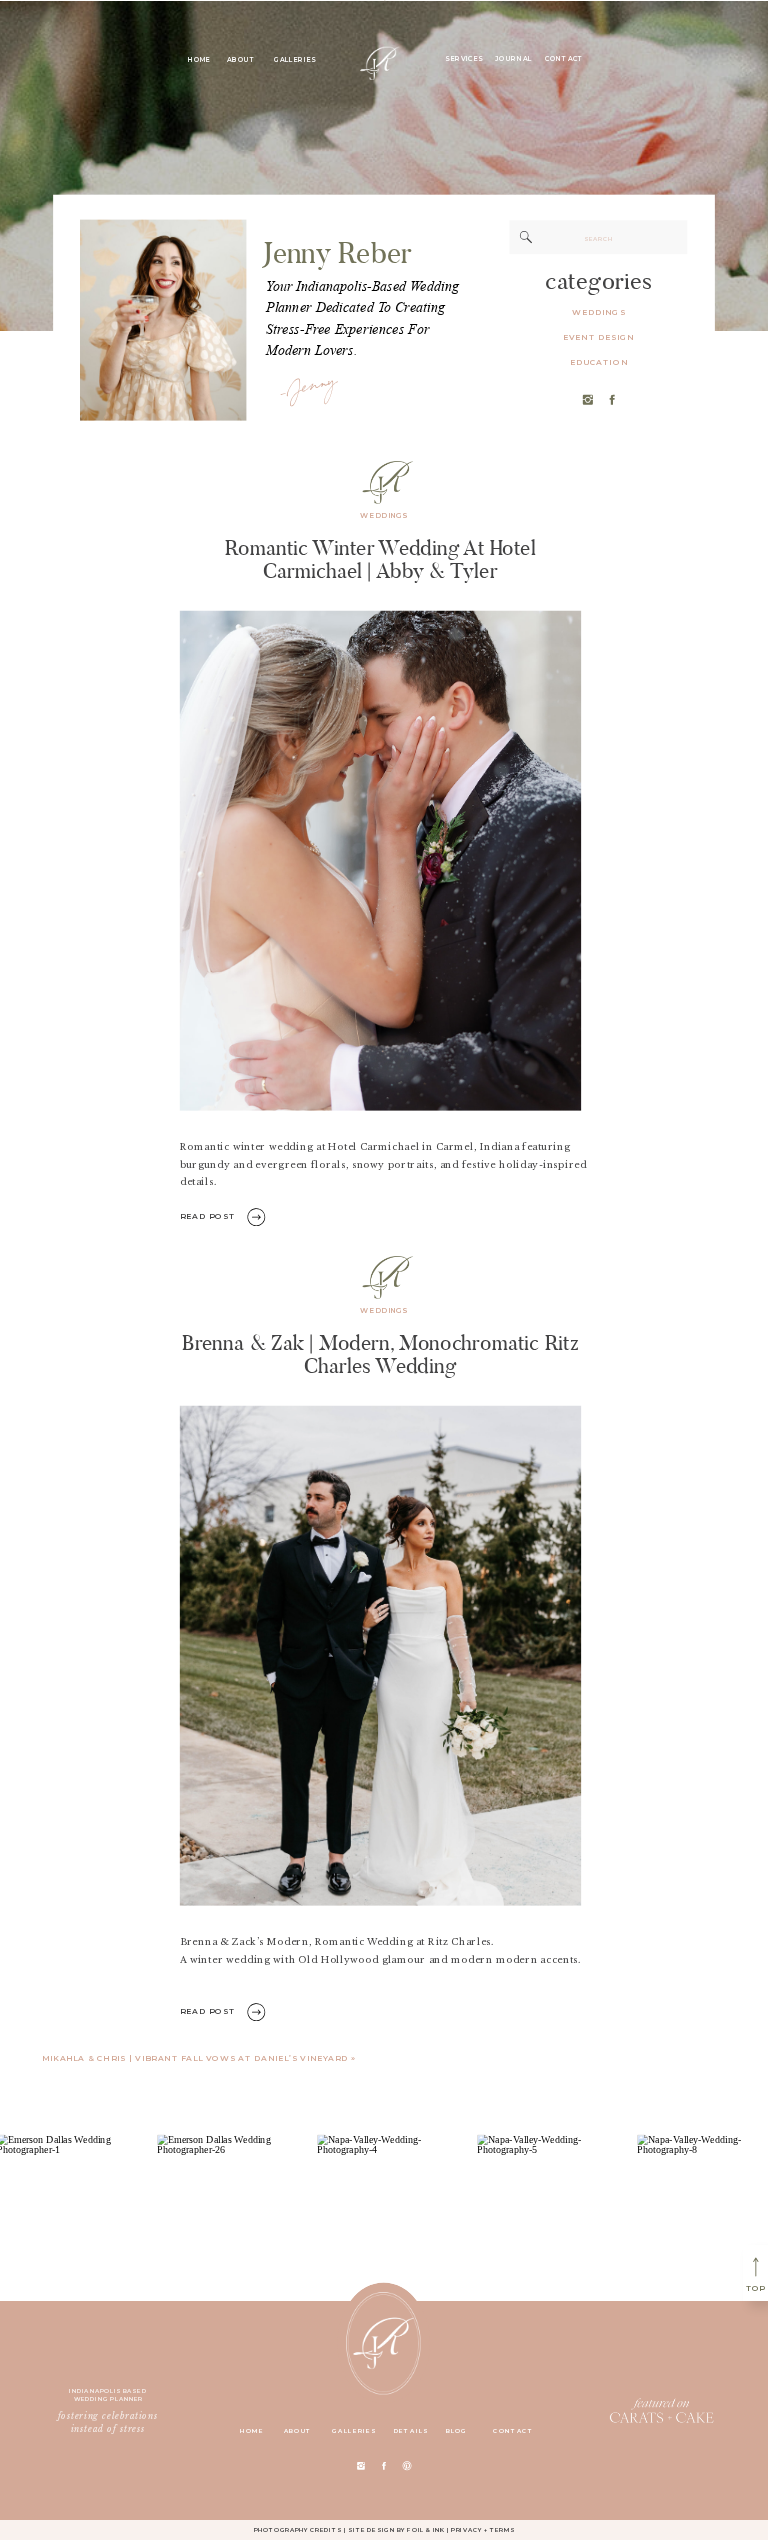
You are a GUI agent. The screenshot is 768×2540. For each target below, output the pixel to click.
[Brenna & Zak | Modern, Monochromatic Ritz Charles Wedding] (380, 1655)
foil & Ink (426, 2528)
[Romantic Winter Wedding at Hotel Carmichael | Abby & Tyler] (380, 861)
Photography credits (298, 2528)
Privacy (466, 2528)
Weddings (384, 515)
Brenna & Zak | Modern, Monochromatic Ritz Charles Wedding (380, 1353)
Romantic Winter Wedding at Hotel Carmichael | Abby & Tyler (380, 558)
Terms (502, 2528)
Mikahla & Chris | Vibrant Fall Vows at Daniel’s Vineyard (195, 2058)
